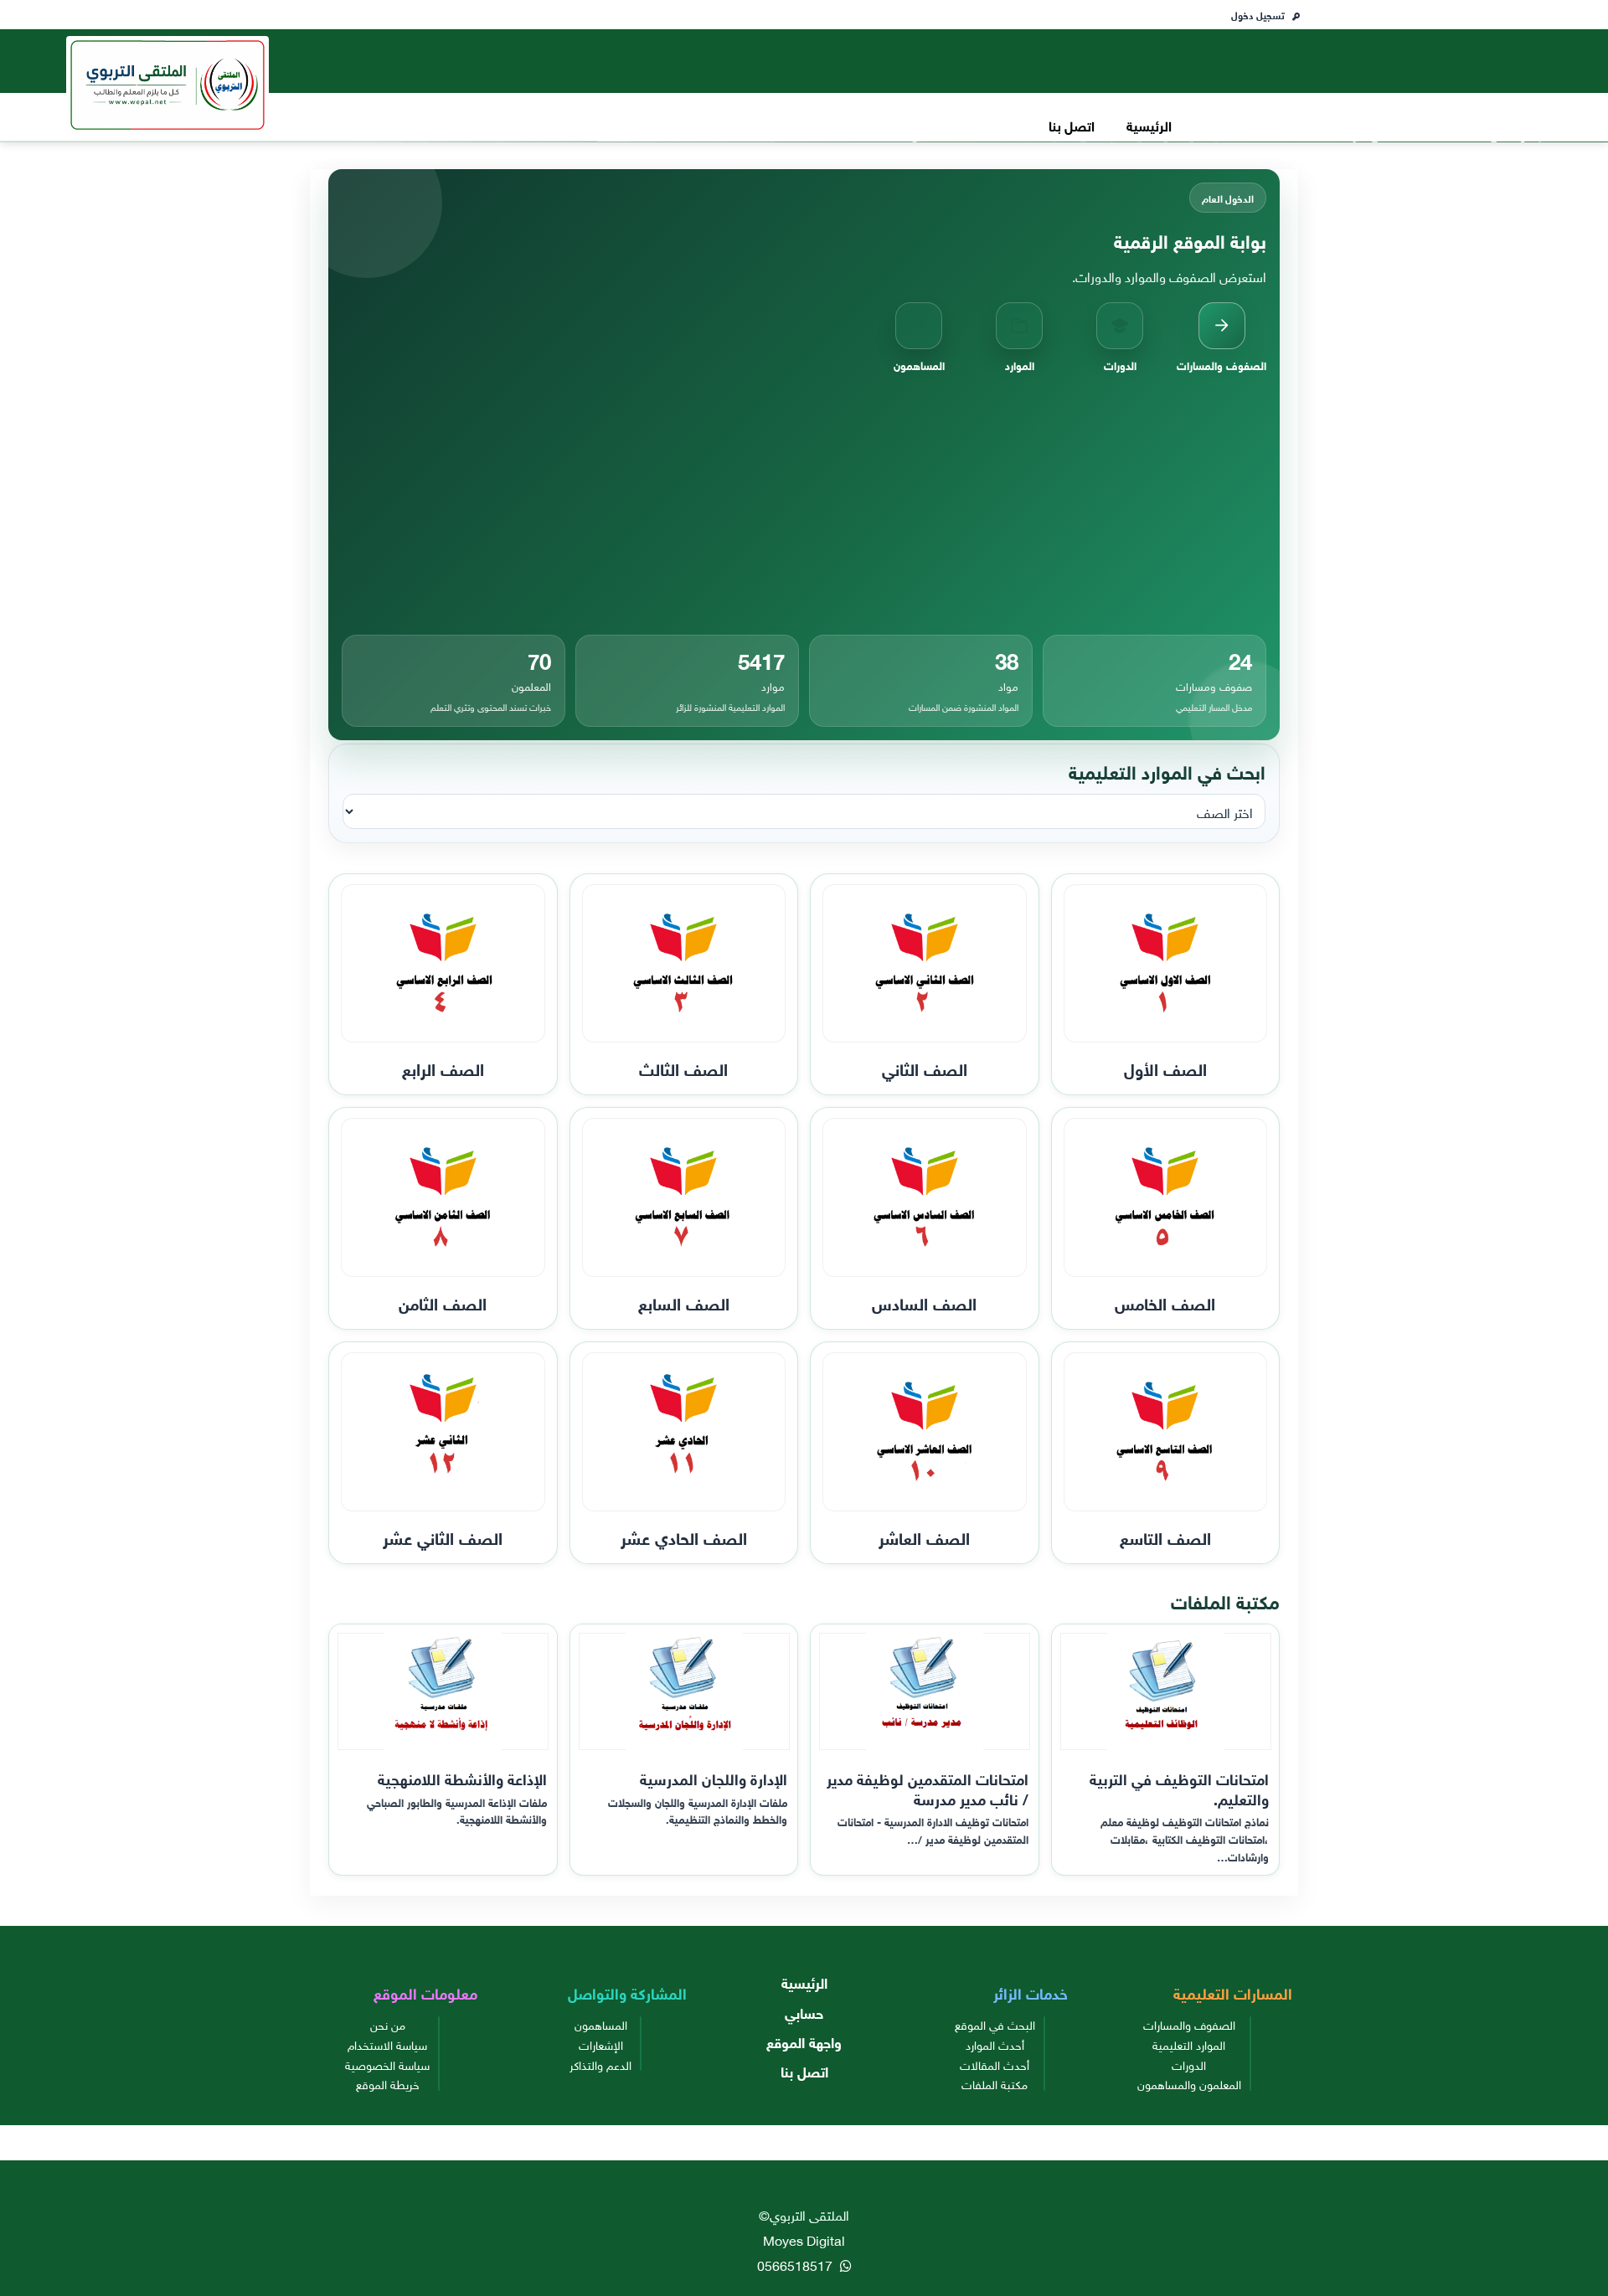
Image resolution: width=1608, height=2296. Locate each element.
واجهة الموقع (804, 2041)
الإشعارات (601, 2044)
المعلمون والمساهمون (1189, 2083)
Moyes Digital (804, 2239)
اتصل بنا (1072, 124)
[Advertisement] (804, 504)
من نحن (388, 2024)
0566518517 (796, 2264)
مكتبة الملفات (995, 2083)
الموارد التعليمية (1189, 2044)
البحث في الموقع (995, 2024)
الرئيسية (1149, 124)
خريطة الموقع (388, 2083)
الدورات (1189, 2064)
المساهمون (601, 2024)
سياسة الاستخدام (387, 2044)
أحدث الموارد (995, 2044)
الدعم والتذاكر (600, 2064)
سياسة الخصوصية (387, 2064)
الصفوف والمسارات (1189, 2024)
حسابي (804, 2012)
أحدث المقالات (995, 2064)
